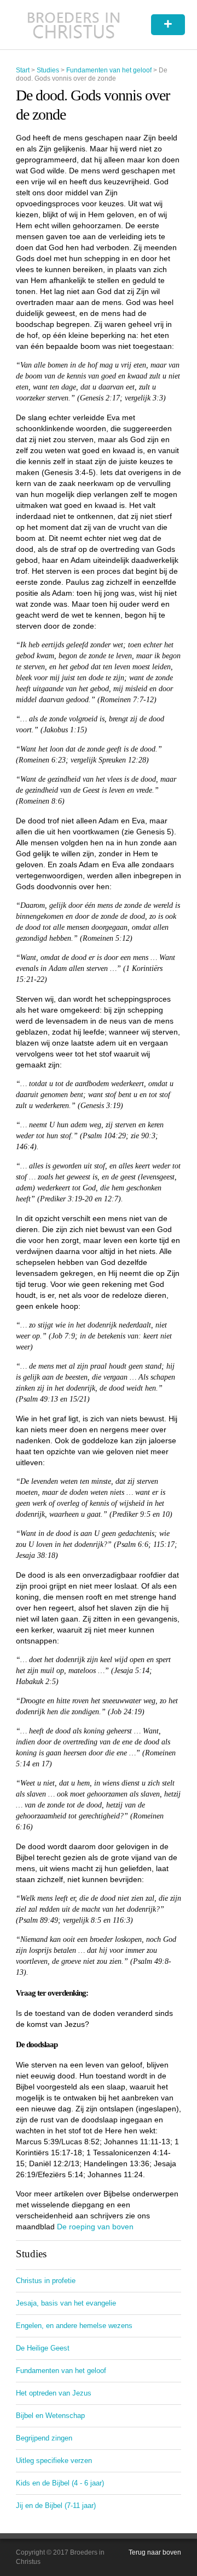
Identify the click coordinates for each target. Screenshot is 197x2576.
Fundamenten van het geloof (109, 70)
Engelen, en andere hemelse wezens (74, 2326)
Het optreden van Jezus (54, 2393)
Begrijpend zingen (44, 2438)
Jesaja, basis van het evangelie (66, 2303)
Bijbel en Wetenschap (50, 2416)
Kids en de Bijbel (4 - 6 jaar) (60, 2483)
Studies (48, 70)
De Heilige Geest (43, 2348)
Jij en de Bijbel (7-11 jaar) (56, 2506)
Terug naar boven (155, 2552)
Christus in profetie (46, 2281)
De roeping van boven (95, 2227)
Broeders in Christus (74, 25)
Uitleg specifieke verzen (54, 2461)
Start (23, 70)
